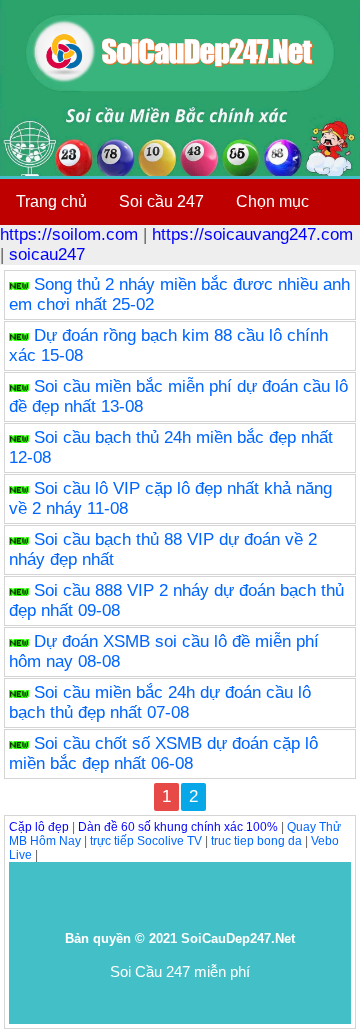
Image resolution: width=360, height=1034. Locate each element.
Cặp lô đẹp (39, 827)
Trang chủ (51, 201)
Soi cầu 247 (161, 201)
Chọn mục (272, 201)
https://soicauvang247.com (252, 234)
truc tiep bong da (256, 841)
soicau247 (47, 254)
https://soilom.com (69, 234)
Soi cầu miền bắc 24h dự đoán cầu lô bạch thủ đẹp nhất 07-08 (160, 702)
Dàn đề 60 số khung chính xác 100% (178, 827)
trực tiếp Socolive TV (146, 841)
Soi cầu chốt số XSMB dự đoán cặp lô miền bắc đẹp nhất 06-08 (163, 753)
